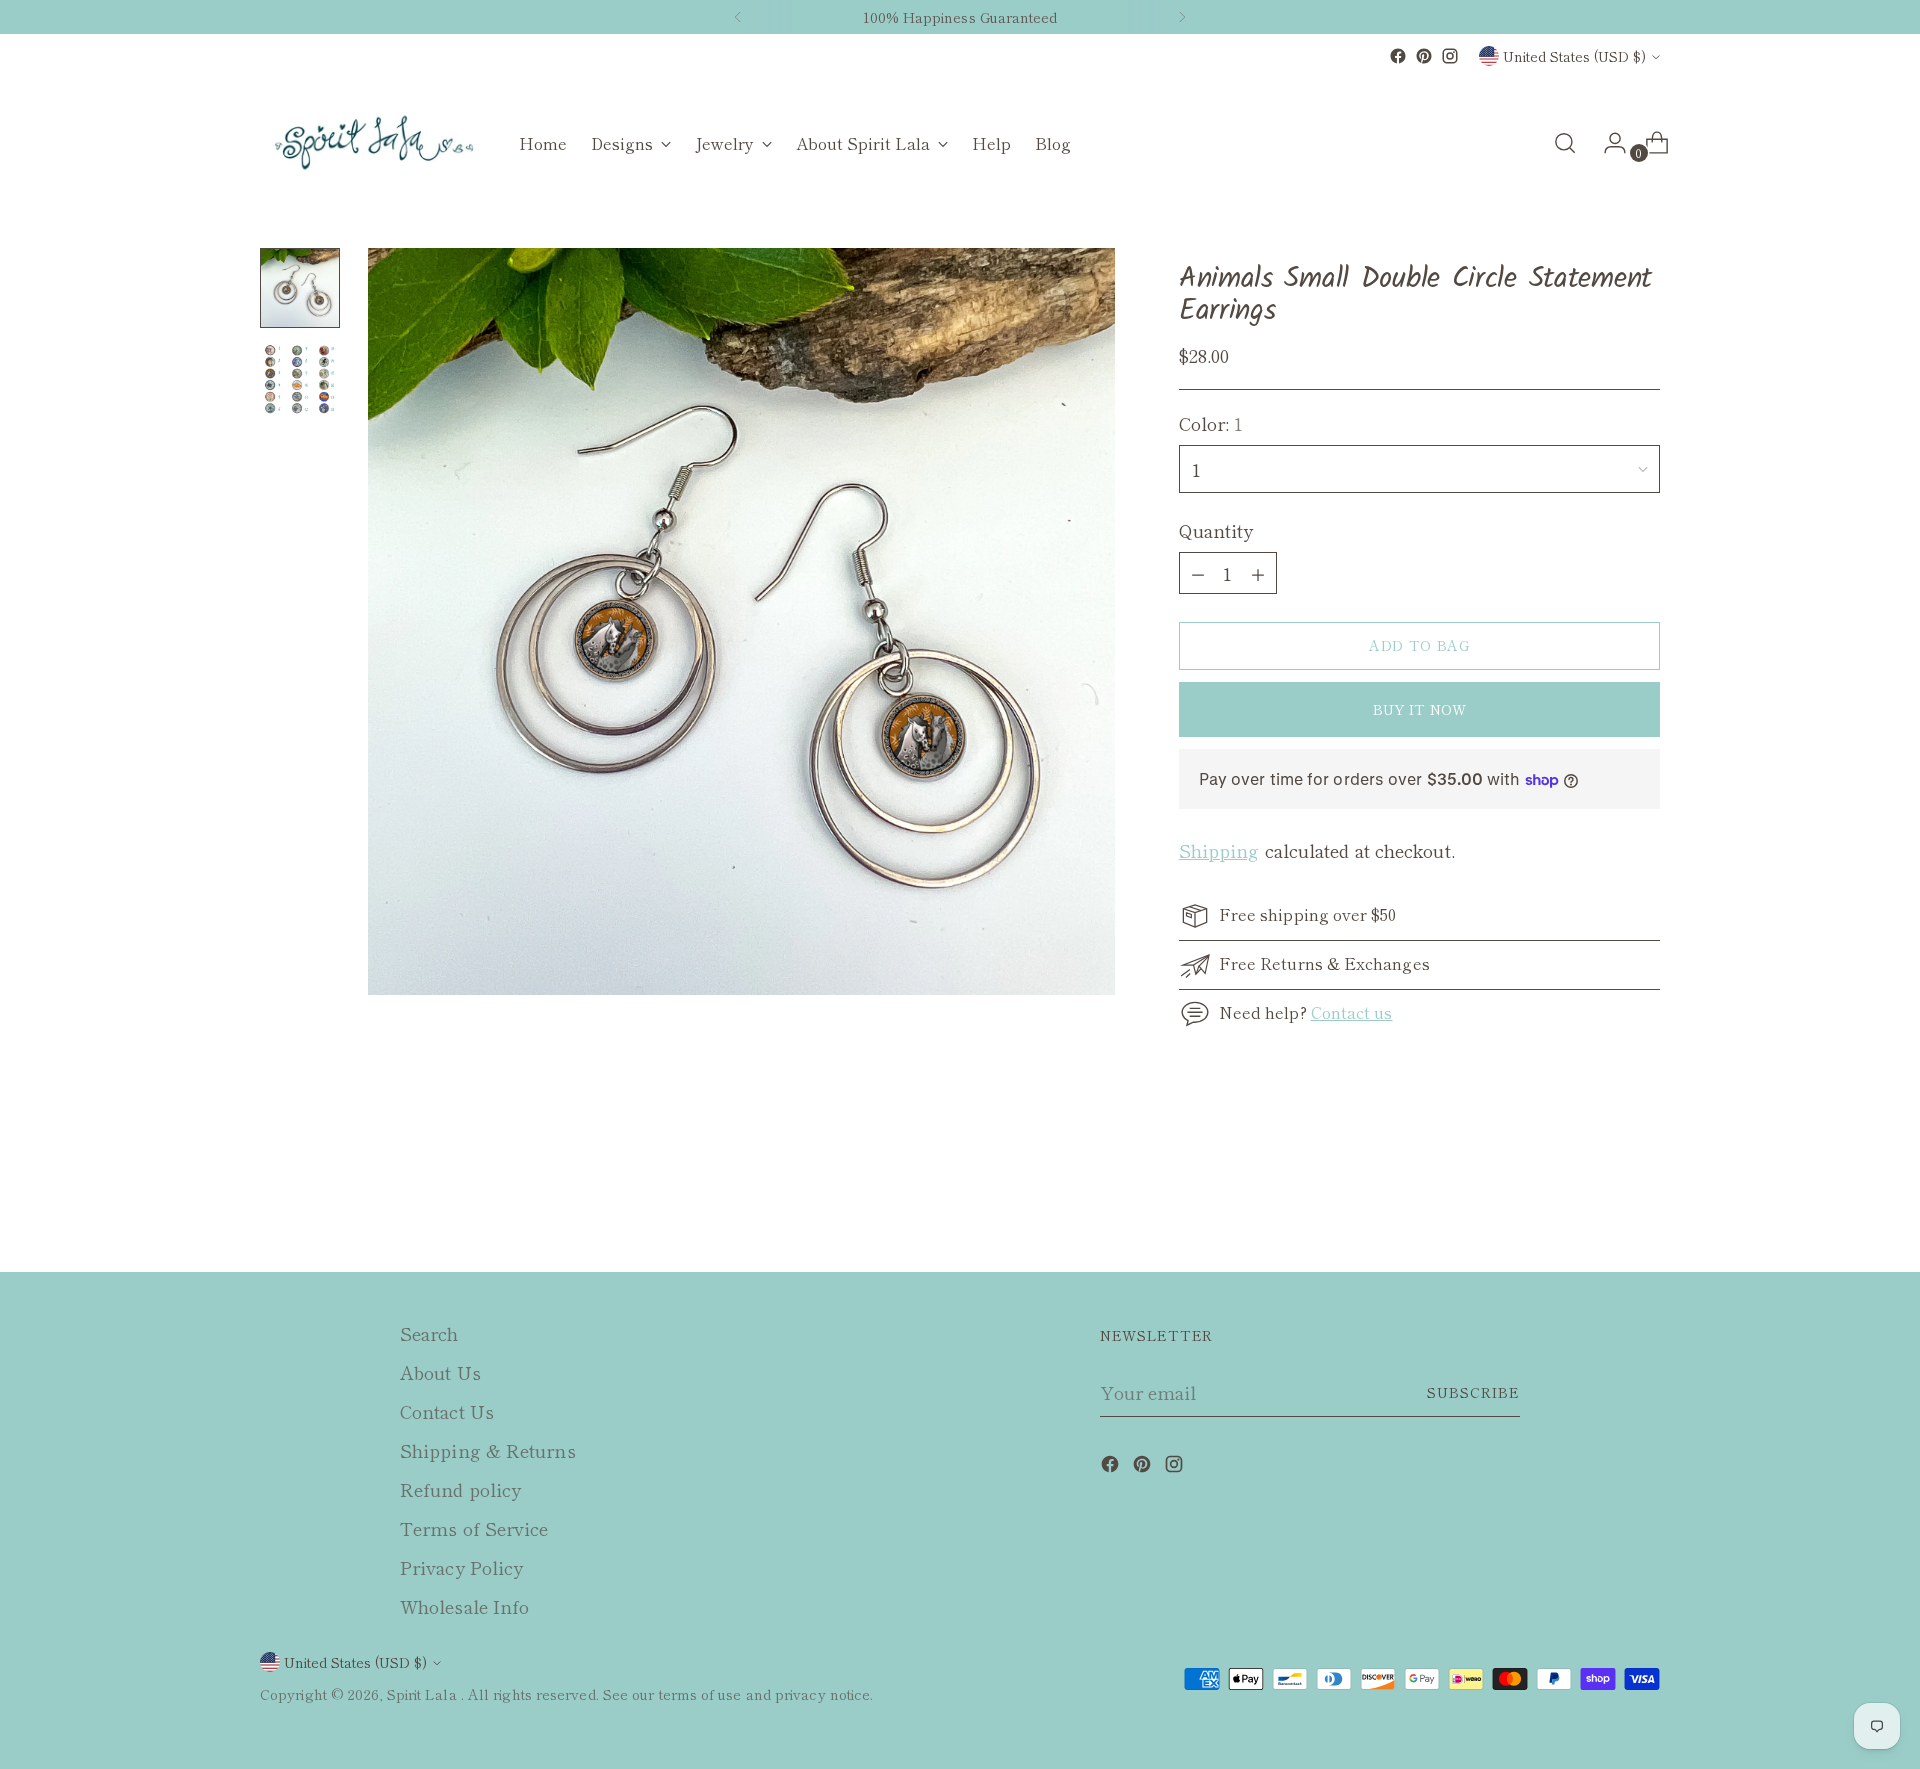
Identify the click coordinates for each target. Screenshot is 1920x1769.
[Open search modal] (1565, 143)
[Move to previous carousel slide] (1597, 1204)
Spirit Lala (424, 1694)
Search (429, 1333)
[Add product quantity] (1198, 573)
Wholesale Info (464, 1606)
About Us (440, 1372)
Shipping (1219, 850)
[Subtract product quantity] (1258, 573)
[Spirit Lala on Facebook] (1398, 56)
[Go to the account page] (1607, 143)
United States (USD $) (1574, 56)
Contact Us (447, 1411)
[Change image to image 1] (300, 288)
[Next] (1182, 17)
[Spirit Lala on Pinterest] (1424, 56)
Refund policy (460, 1489)
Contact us (1352, 1012)
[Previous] (738, 17)
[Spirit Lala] (375, 143)
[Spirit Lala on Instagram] (1450, 56)
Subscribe (1473, 1392)
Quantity (1216, 530)
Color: (1211, 423)
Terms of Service (474, 1528)
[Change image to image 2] (300, 380)
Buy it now (1419, 709)
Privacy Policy (461, 1567)
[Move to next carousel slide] (1643, 1203)
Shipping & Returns (488, 1450)
